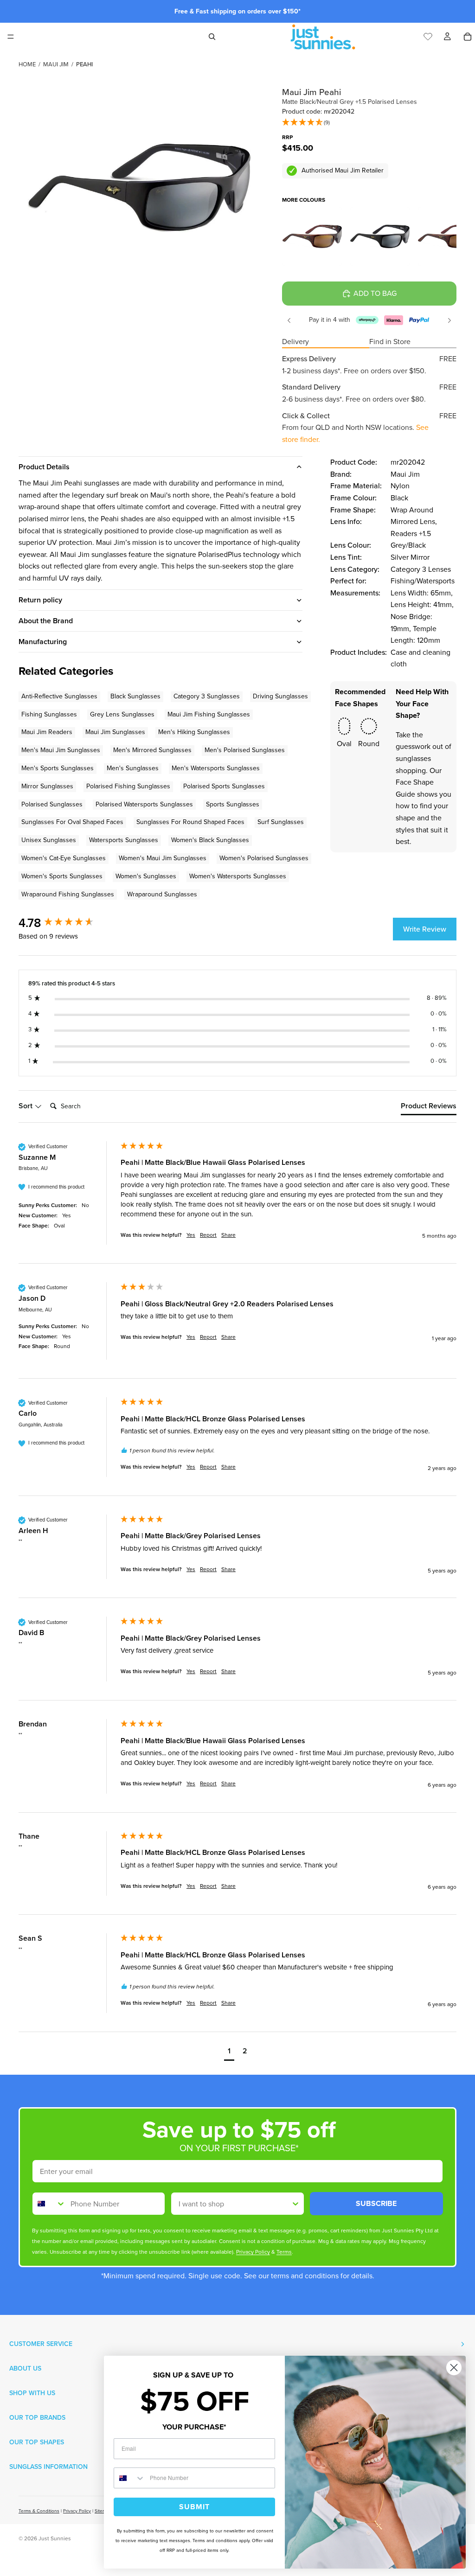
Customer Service (41, 2344)
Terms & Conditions (39, 2511)
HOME (27, 64)
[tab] (429, 1108)
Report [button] (208, 1235)
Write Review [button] (425, 929)
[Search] (212, 37)
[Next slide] (449, 320)
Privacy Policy (77, 2511)
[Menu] (11, 37)
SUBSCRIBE (376, 2203)
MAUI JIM (56, 64)
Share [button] (228, 1235)
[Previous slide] (289, 320)
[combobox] (49, 2204)
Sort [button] (26, 1106)
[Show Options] (295, 2204)
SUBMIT (194, 2507)
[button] (306, 123)
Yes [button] (191, 1235)
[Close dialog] (454, 2368)
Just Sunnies (55, 2538)
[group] (67, 923)
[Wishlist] (428, 35)
